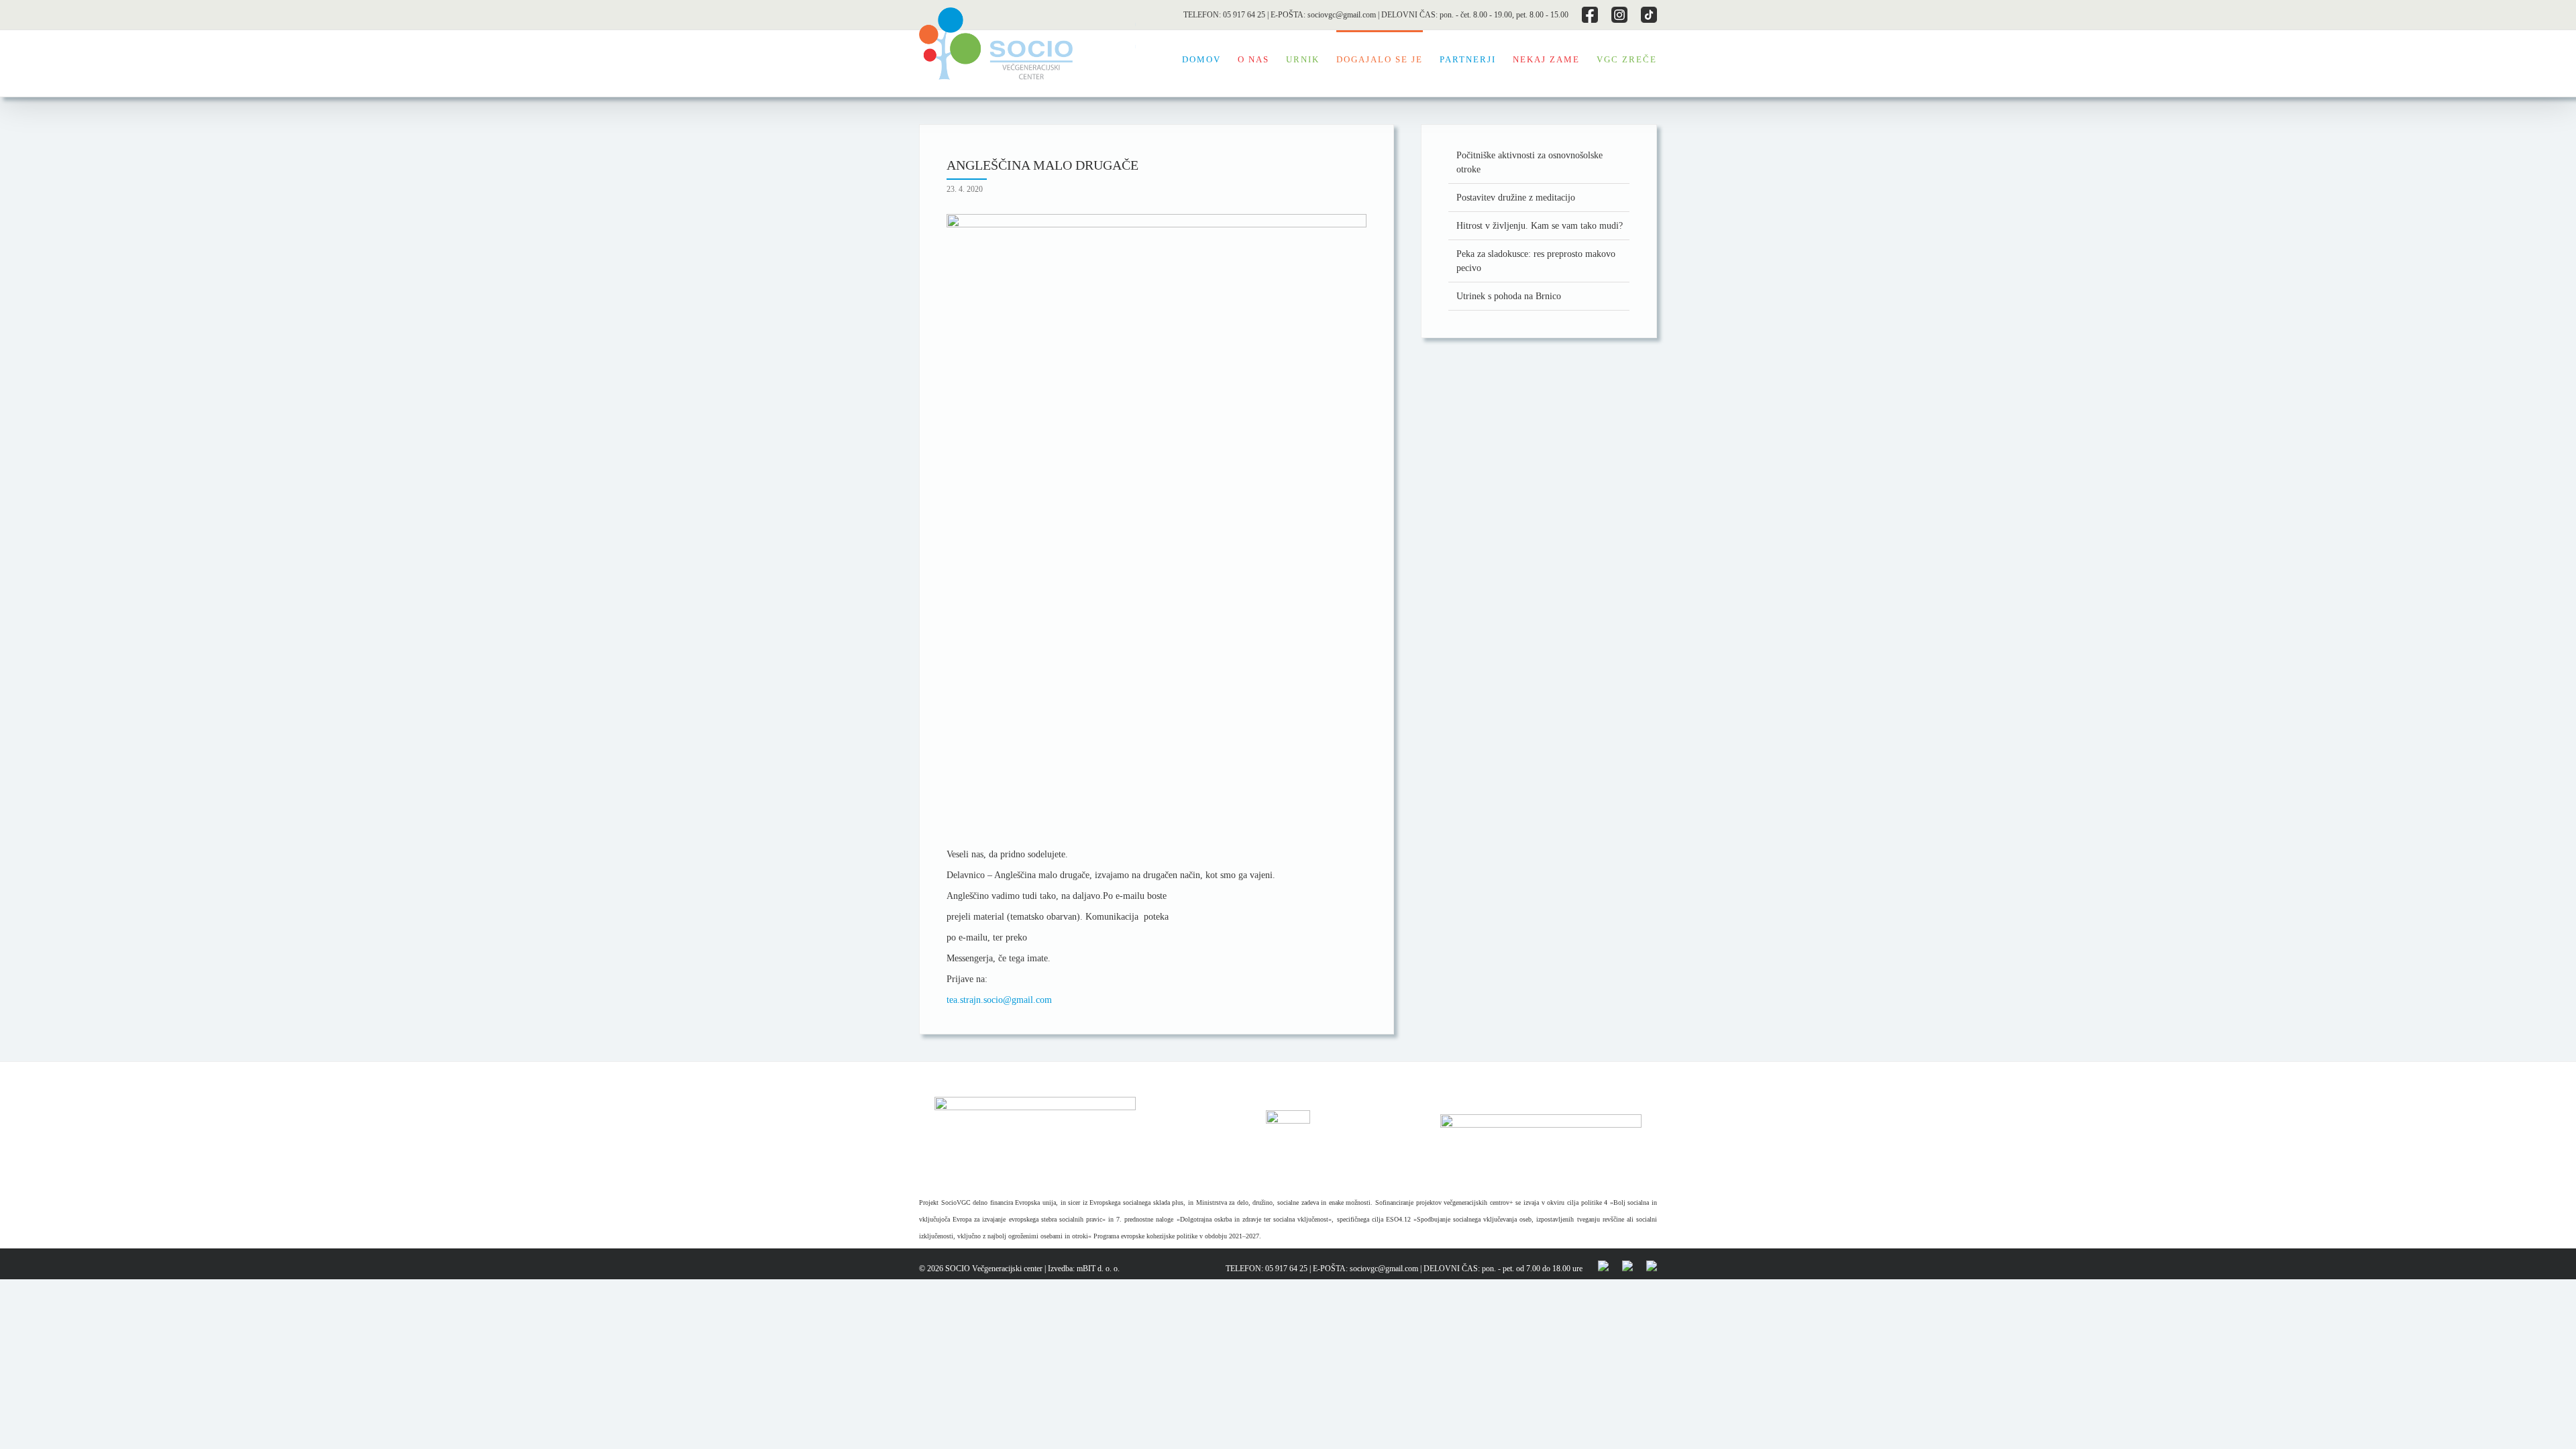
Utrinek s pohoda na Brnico (1509, 296)
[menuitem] (1210, 58)
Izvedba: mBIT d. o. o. (1084, 1269)
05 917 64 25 (1244, 15)
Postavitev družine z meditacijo (1516, 198)
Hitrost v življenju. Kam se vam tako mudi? (1540, 226)
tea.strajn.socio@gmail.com (999, 1000)
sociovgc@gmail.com (1342, 15)
